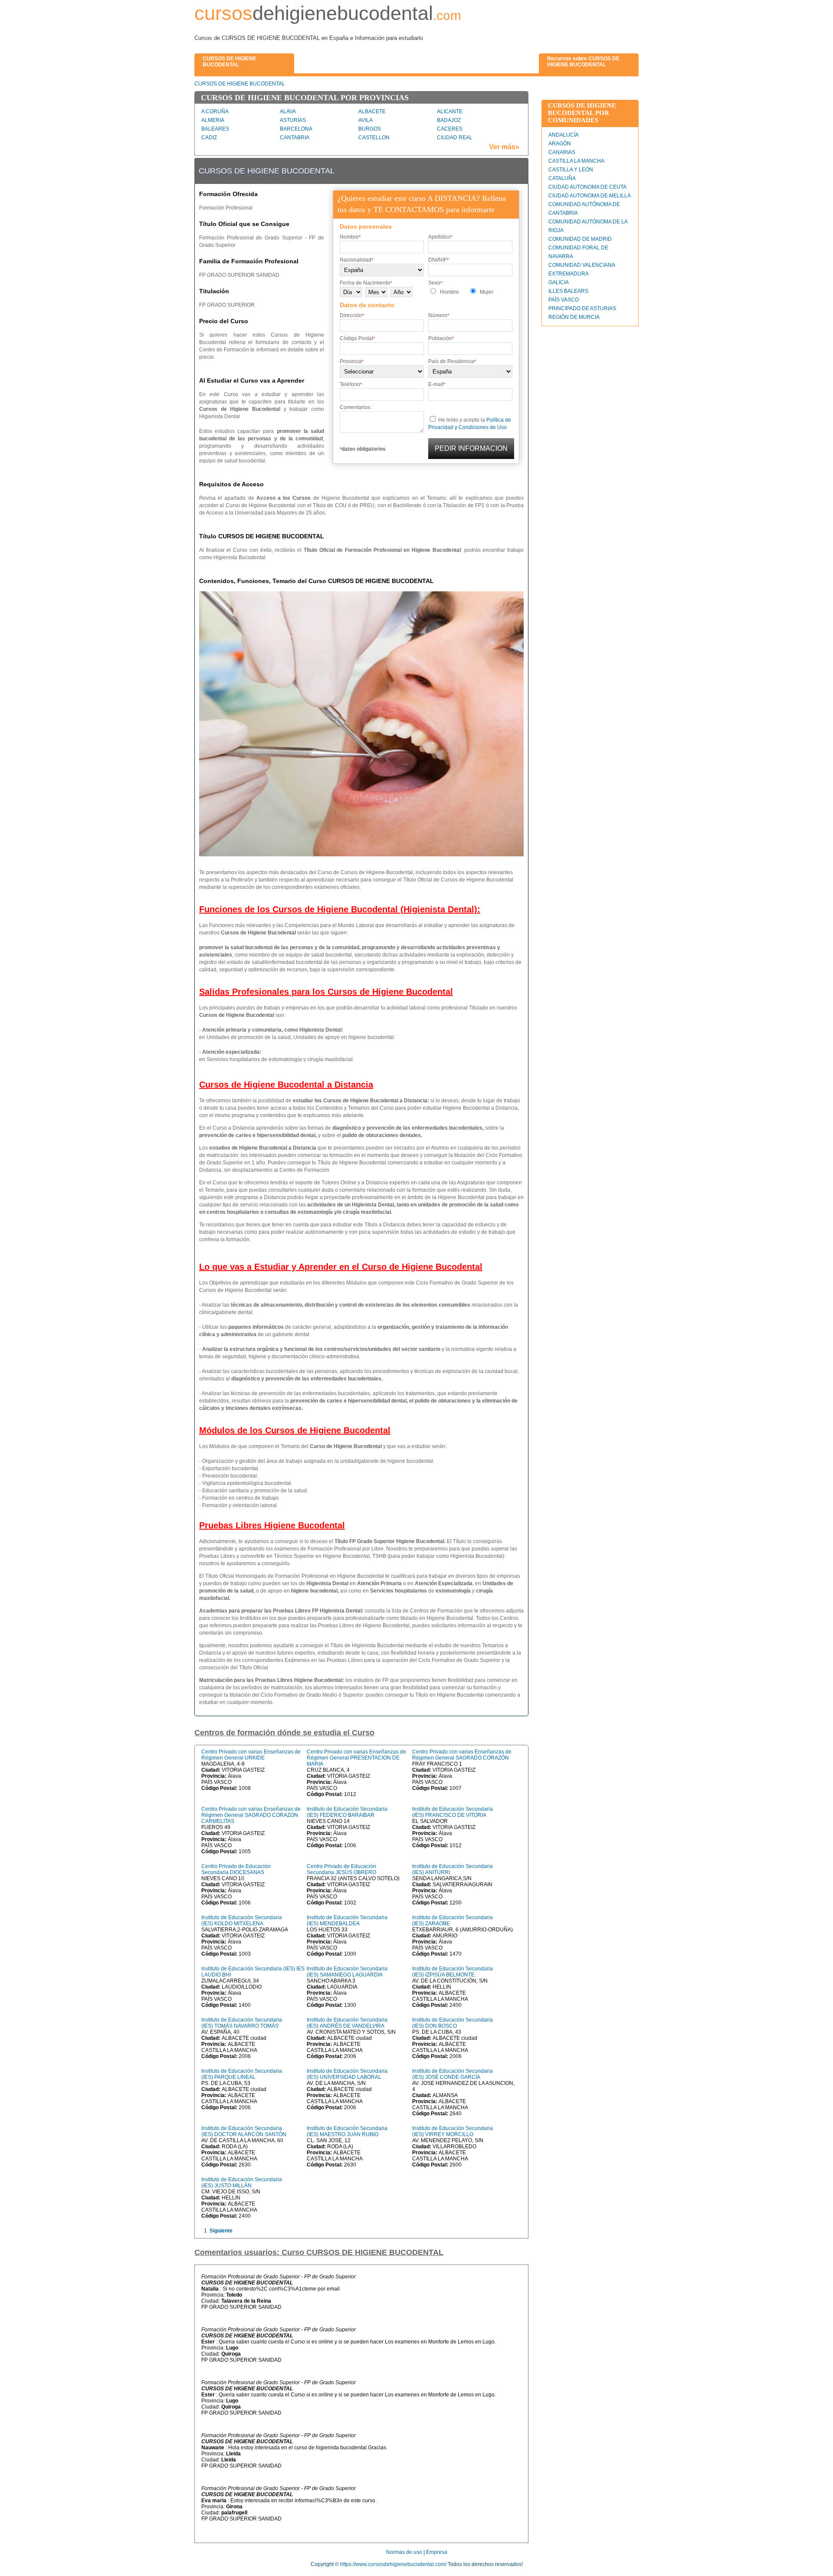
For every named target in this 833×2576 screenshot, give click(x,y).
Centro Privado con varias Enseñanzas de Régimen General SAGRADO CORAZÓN (462, 1755)
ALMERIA (213, 120)
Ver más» (504, 147)
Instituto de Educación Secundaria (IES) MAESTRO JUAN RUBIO (347, 2131)
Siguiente (221, 2231)
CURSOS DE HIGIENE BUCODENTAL (240, 84)
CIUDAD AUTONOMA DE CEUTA (587, 187)
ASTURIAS (293, 120)
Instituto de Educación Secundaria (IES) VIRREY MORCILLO (453, 2131)
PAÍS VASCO (564, 300)
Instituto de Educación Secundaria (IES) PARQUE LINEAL (242, 2074)
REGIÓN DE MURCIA (574, 317)
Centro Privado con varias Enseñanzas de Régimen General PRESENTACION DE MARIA (356, 1758)
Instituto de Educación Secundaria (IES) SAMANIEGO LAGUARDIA (347, 1972)
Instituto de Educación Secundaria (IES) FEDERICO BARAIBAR (347, 1812)
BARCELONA (296, 129)
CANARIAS (562, 152)
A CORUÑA (215, 111)
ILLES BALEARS (568, 291)
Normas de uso (404, 2552)
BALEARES (215, 129)
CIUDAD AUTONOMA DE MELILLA (590, 196)
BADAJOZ (449, 120)
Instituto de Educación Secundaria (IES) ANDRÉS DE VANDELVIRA (347, 2023)
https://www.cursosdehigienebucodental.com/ (393, 2564)
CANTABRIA (295, 138)
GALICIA (559, 282)
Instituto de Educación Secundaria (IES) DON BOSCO (453, 2023)
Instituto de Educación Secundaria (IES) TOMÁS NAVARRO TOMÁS (242, 2023)
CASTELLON (374, 138)
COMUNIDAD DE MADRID (580, 239)
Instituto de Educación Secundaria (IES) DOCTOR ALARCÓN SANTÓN (244, 2131)
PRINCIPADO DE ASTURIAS (582, 308)
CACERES (450, 129)
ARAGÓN (560, 144)
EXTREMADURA (569, 274)
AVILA (366, 120)
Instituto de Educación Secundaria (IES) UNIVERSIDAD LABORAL (347, 2074)
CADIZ (209, 138)
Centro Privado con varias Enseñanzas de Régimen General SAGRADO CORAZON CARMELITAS (251, 1815)
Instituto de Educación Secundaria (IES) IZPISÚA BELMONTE (453, 1972)
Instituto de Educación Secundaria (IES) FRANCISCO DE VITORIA (453, 1812)
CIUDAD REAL (455, 138)
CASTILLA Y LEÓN (571, 170)
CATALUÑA (562, 178)
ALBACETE (372, 111)
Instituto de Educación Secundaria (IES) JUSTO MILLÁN (242, 2183)
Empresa (437, 2552)
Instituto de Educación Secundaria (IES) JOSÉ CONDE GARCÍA (453, 2074)
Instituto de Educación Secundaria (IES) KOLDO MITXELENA (242, 1921)
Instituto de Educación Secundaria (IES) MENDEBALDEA (347, 1921)
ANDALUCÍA (564, 135)
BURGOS (370, 129)
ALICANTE (450, 111)
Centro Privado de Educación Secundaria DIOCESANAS (236, 1869)
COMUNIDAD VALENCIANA (582, 265)
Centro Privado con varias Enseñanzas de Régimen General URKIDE (251, 1755)
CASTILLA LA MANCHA (576, 161)
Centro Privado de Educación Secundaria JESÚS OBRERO (341, 1869)
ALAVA (288, 111)
